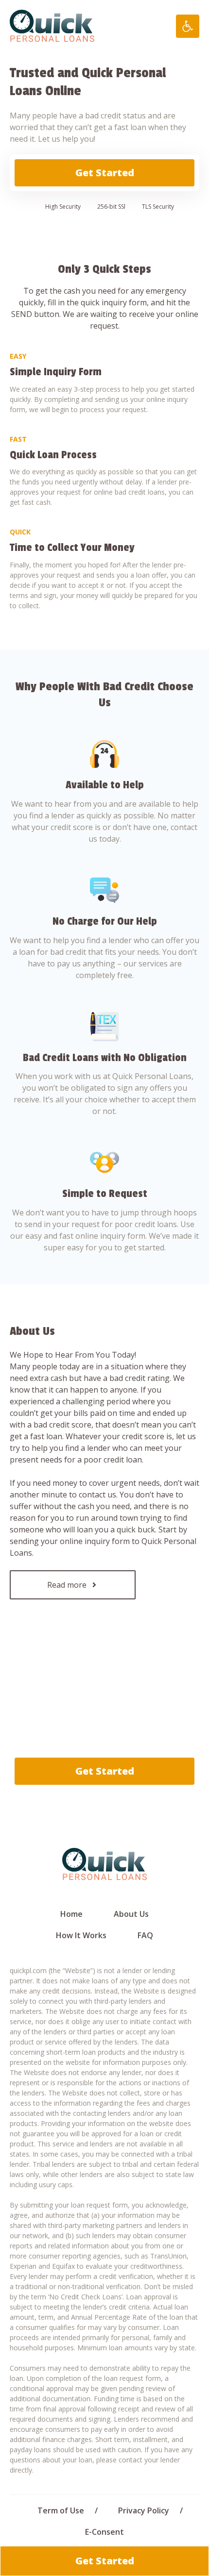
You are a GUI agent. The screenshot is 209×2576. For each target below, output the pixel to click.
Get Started (105, 173)
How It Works (81, 1935)
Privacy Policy (144, 2510)
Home (71, 1914)
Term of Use (61, 2510)
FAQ (145, 1935)
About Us (131, 1914)
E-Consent (104, 2532)
